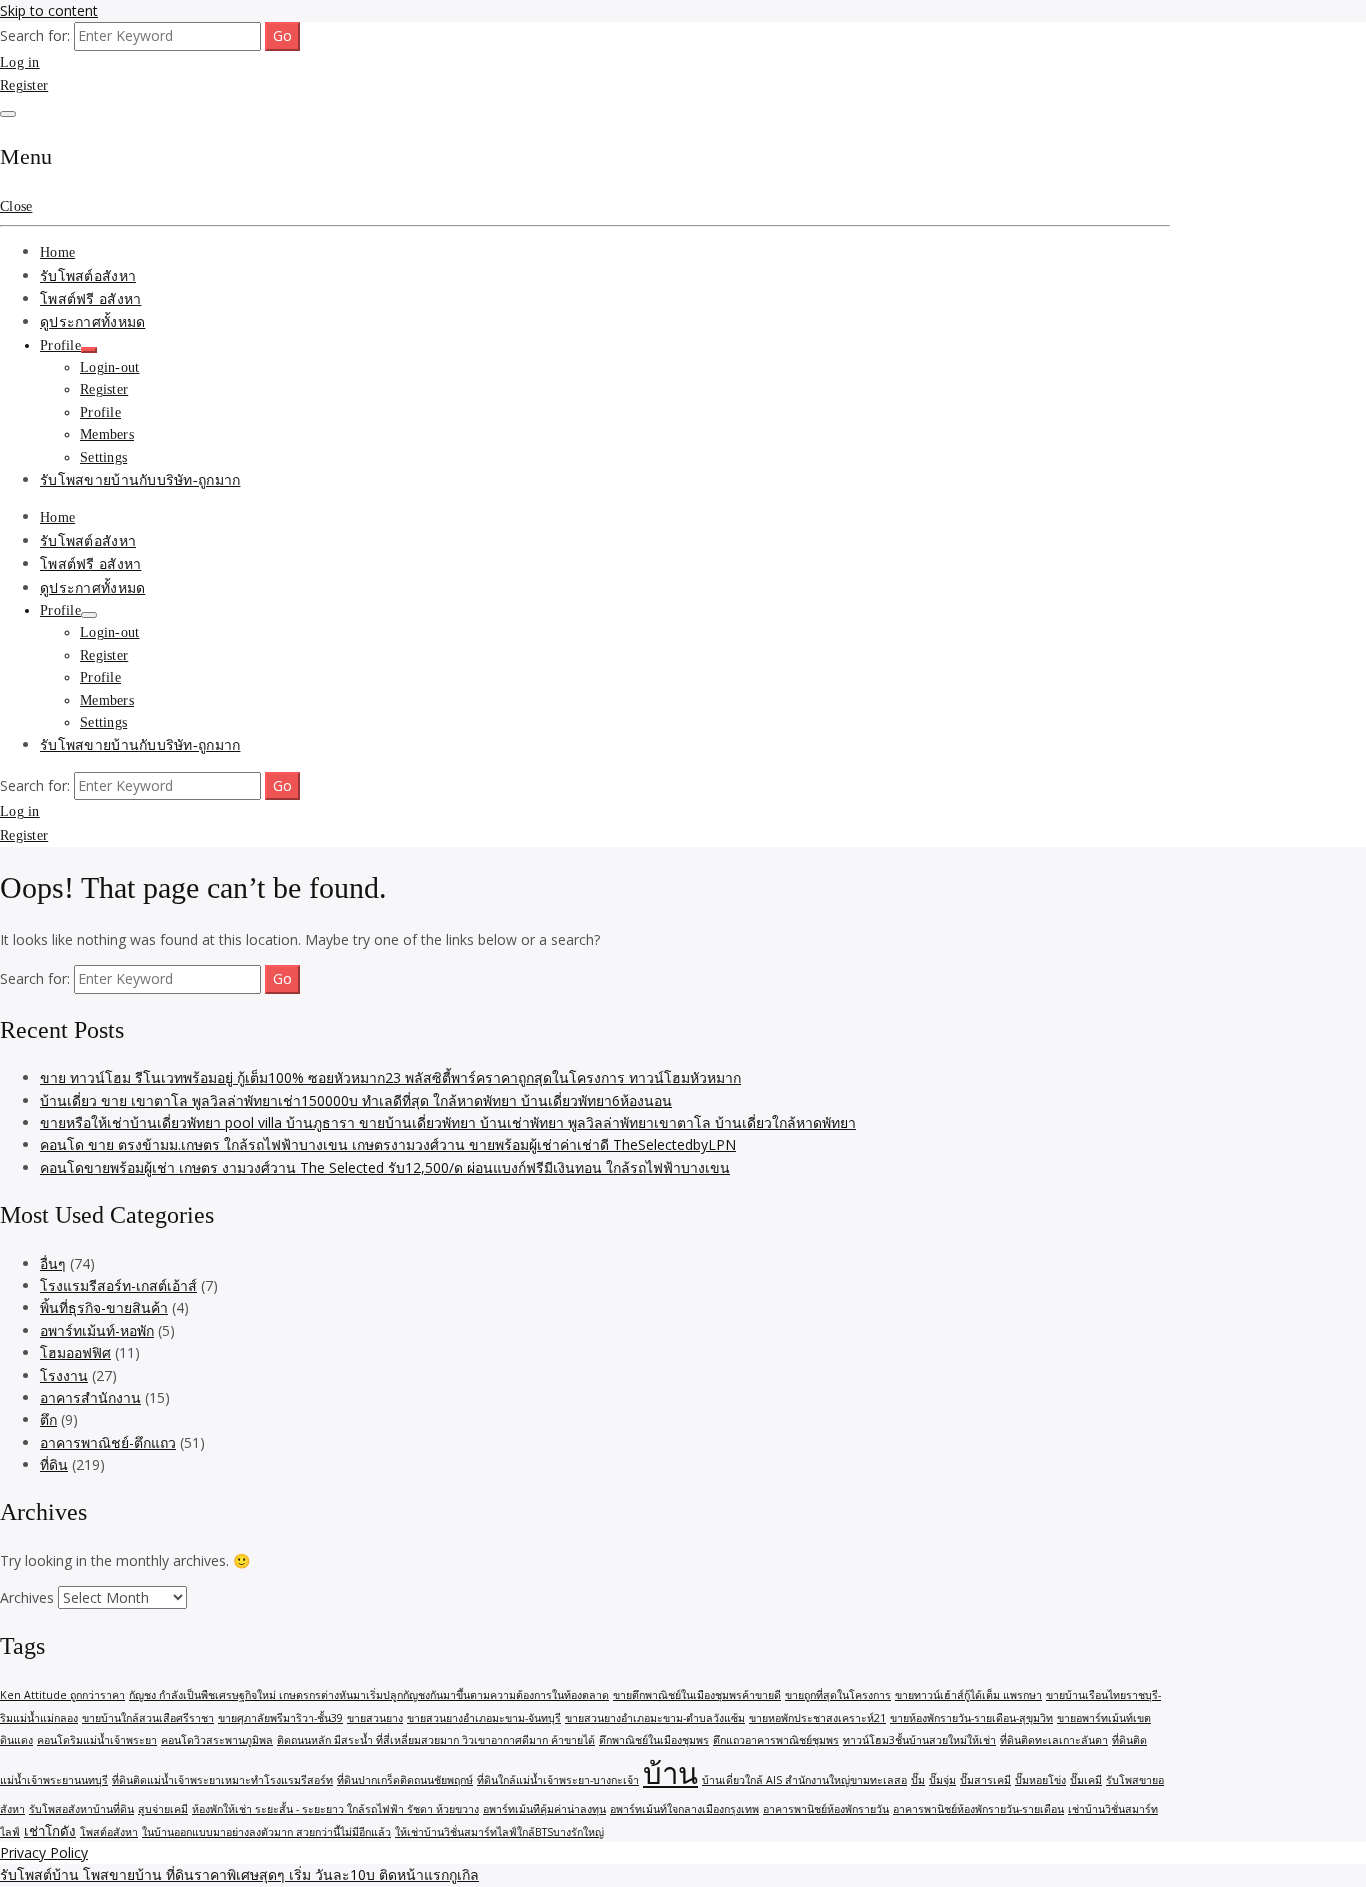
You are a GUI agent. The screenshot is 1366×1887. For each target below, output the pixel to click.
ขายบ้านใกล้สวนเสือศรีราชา (148, 1718)
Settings (103, 457)
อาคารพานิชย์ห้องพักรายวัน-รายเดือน (978, 1809)
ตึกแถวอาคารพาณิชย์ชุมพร (776, 1740)
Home (57, 252)
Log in (20, 62)
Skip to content (49, 10)
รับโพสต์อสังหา (88, 276)
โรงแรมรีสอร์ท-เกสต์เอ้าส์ (118, 1285)
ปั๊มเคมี (1086, 1780)
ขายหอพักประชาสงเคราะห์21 (817, 1718)
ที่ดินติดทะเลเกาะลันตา (1054, 1740)
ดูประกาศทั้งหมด (92, 322)
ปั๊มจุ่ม (942, 1780)
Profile (60, 345)
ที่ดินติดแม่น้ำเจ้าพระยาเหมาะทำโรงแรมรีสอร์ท (222, 1780)
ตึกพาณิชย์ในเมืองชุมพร (654, 1740)
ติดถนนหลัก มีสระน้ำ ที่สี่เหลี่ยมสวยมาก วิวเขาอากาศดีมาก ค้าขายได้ (436, 1740)
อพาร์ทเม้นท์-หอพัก (97, 1330)
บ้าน (670, 1773)
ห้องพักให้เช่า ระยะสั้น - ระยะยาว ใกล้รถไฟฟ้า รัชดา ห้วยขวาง (335, 1809)
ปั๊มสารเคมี (985, 1780)
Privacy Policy (44, 1852)
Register (24, 85)
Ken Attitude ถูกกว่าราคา (62, 1695)
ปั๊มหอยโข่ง (1040, 1780)
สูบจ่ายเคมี (163, 1809)
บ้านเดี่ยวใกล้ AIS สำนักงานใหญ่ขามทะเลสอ (804, 1780)
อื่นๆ (53, 1263)
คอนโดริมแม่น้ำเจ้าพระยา (97, 1740)
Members (107, 434)
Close (16, 206)
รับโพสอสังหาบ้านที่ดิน (81, 1809)
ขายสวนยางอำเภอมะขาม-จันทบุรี (484, 1718)
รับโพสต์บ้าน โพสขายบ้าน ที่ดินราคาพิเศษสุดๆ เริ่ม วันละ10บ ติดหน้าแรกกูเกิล (239, 1874)
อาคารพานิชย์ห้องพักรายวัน (826, 1809)
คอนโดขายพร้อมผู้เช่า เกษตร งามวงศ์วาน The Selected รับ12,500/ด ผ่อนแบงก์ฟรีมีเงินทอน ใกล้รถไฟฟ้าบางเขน (385, 1167)
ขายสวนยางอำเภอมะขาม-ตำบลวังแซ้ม (655, 1718)
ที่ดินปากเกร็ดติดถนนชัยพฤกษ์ (405, 1780)
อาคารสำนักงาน (90, 1397)
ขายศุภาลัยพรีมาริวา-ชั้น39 (280, 1718)
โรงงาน (64, 1375)
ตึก (48, 1419)
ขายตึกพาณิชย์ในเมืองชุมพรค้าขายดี (697, 1695)
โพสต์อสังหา (109, 1832)
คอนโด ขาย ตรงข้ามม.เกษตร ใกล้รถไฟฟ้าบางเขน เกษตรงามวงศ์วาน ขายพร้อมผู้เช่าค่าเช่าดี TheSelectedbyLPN (388, 1144)
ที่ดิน (54, 1464)
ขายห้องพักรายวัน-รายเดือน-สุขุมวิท (971, 1718)
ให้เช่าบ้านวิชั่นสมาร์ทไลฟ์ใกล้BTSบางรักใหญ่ (499, 1832)
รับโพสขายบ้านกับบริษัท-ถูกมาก (140, 480)
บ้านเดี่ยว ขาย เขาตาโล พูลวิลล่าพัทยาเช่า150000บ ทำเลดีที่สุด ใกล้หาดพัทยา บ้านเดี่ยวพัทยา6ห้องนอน (356, 1100)
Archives (27, 1597)
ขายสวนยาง (375, 1718)
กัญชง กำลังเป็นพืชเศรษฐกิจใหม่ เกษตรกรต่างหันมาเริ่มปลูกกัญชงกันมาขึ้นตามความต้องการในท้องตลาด (369, 1695)
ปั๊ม (918, 1780)
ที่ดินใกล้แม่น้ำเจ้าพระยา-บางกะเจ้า (558, 1780)
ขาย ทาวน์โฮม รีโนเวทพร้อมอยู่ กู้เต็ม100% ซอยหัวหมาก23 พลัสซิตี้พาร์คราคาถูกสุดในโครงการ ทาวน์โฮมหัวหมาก (390, 1077)
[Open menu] (8, 114)
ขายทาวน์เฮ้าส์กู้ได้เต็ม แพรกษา (968, 1695)
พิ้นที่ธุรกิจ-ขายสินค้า (104, 1307)
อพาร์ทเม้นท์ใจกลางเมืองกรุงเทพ (684, 1809)
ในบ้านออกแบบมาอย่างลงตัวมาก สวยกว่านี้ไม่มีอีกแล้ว (266, 1832)
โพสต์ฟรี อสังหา (90, 299)
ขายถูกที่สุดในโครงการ (838, 1695)
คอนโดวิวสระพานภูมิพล (217, 1740)
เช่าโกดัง (50, 1831)
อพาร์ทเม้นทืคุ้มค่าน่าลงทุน (544, 1809)
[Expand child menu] (89, 350)
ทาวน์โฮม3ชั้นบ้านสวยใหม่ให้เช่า (919, 1740)
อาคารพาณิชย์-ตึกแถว (108, 1442)
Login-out (110, 367)
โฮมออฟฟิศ (75, 1352)
